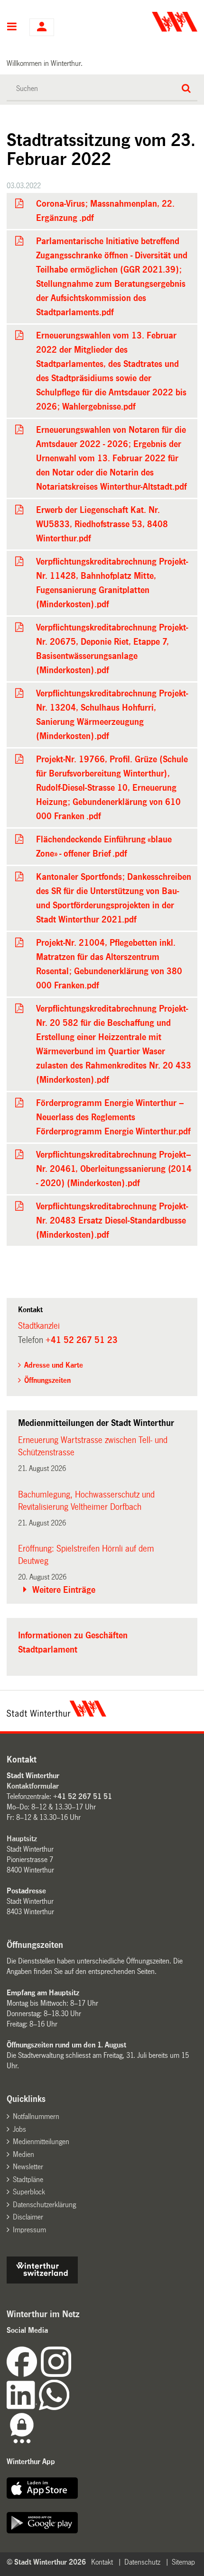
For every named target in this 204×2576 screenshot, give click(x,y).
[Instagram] (56, 2374)
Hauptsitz (22, 1839)
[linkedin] (23, 2407)
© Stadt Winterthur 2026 (46, 2562)
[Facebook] (24, 2374)
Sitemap (183, 2562)
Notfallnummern (36, 2116)
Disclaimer (28, 2217)
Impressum (29, 2230)
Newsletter (28, 2167)
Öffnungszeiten (47, 1380)
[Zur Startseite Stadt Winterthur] (56, 1714)
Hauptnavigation (12, 27)
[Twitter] (72, 2374)
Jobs (19, 2129)
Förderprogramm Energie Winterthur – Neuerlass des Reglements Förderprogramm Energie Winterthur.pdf (113, 1117)
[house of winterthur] (42, 2281)
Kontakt (102, 2562)
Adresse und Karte (54, 1365)
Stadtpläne (28, 2179)
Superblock (29, 2192)
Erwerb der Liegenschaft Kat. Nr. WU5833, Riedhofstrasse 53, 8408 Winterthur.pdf (102, 524)
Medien (23, 2154)
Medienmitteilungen (41, 2142)
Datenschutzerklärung (44, 2205)
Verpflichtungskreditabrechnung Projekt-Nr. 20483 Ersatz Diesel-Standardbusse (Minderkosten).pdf (112, 1221)
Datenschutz (142, 2562)
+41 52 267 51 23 (82, 1340)
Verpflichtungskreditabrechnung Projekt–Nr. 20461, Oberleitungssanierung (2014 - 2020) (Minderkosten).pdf (114, 1169)
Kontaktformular (33, 1786)
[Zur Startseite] (151, 22)
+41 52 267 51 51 (83, 1796)
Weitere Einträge (64, 1590)
